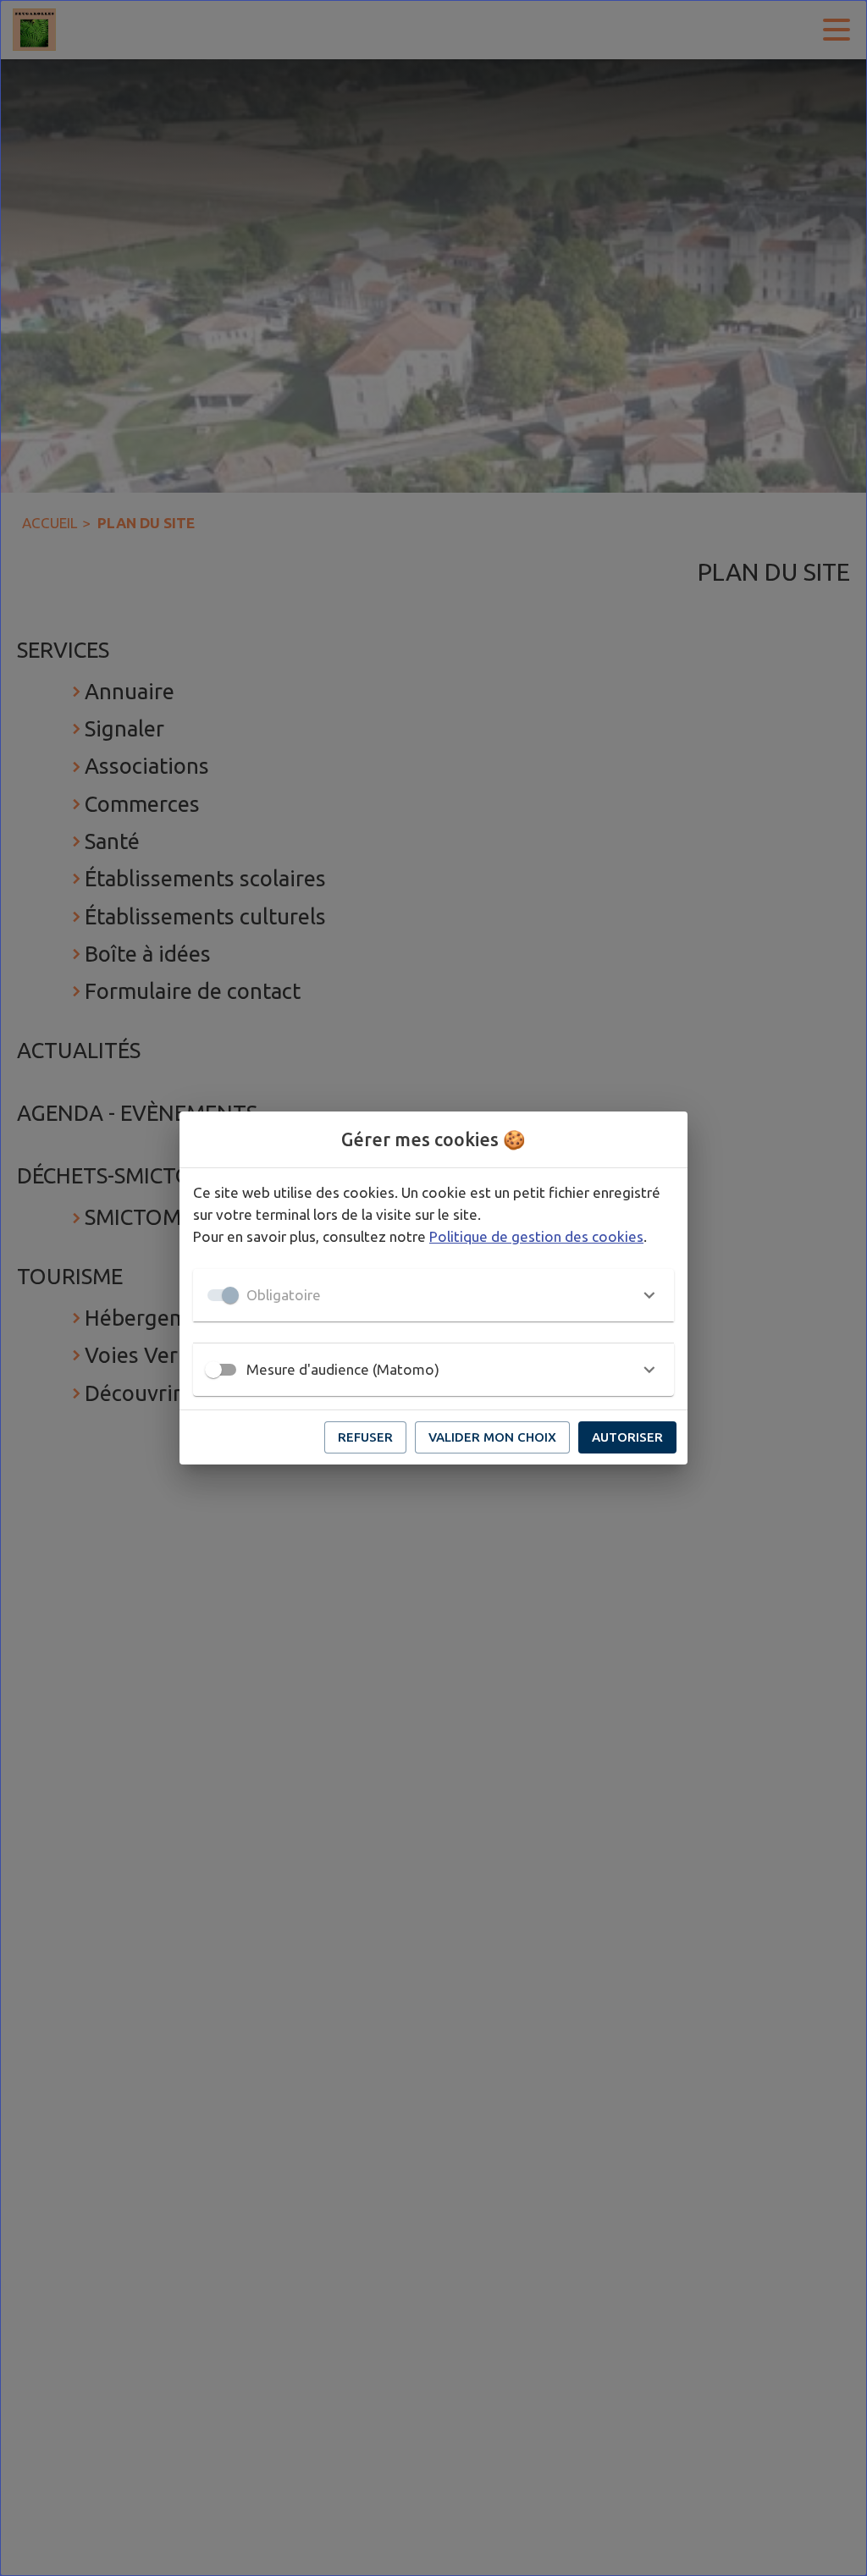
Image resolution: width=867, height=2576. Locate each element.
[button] (433, 1295)
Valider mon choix (492, 1437)
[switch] (213, 1370)
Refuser (365, 1437)
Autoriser (627, 1437)
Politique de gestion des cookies (536, 1236)
